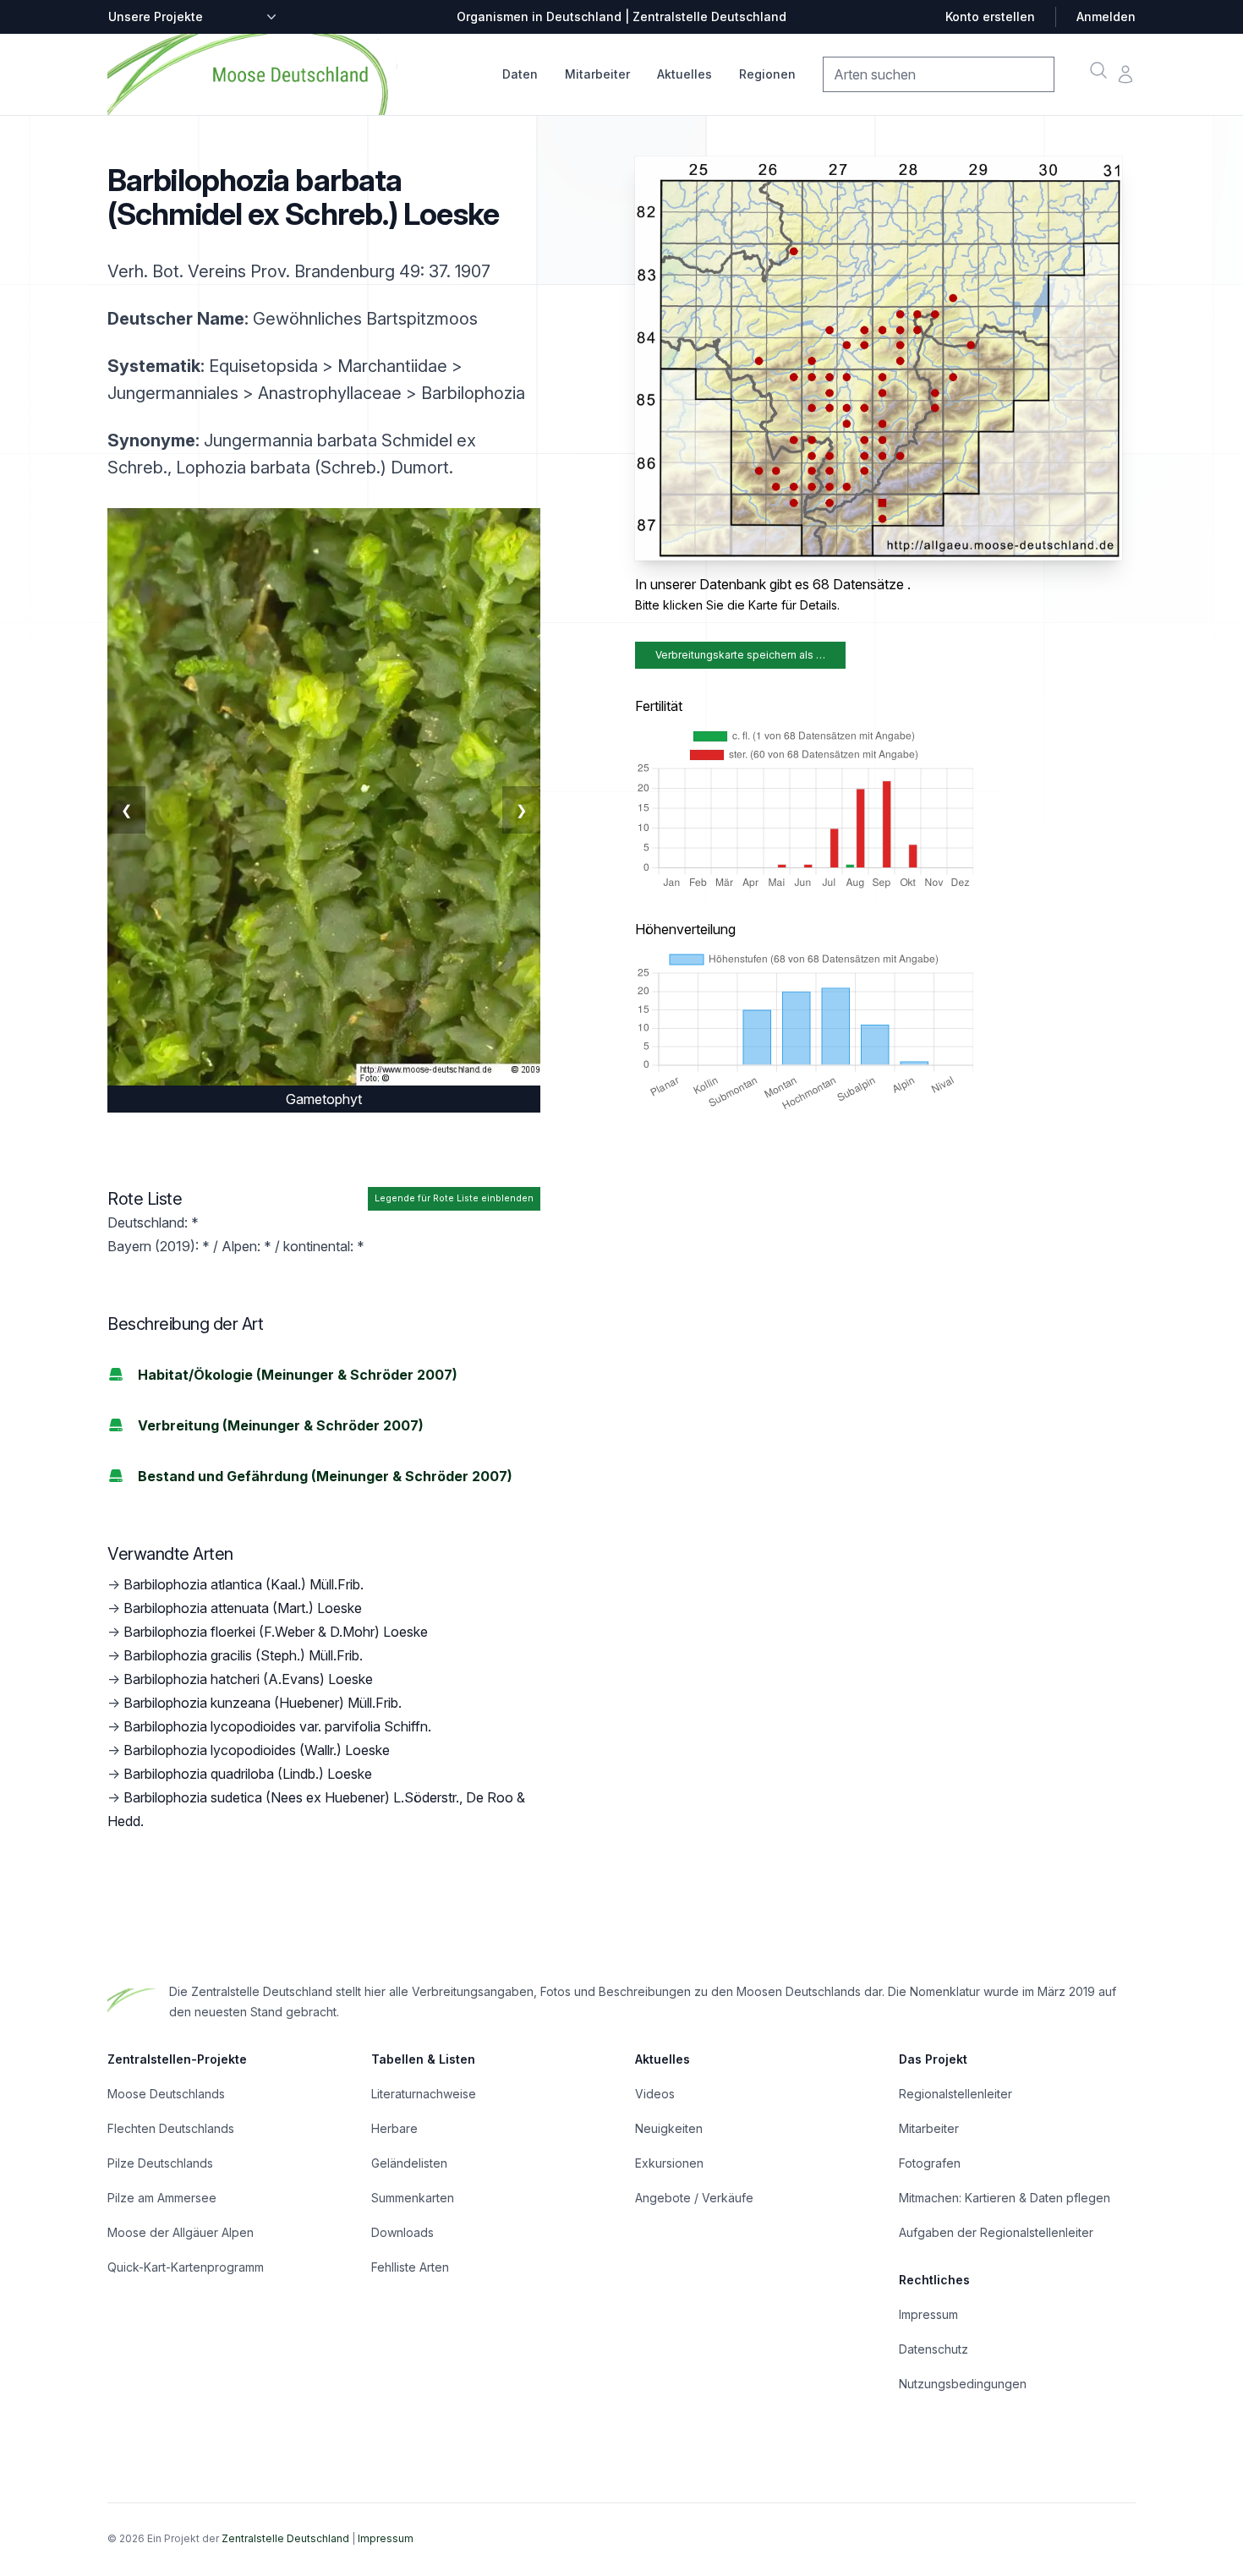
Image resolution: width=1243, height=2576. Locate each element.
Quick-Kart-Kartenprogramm (186, 2267)
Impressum (928, 2314)
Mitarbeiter (597, 74)
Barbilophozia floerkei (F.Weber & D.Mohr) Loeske (276, 1632)
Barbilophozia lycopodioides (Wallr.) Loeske (257, 1750)
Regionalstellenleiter (956, 2094)
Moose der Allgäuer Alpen (181, 2232)
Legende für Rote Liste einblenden (454, 1198)
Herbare (394, 2128)
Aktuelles (684, 74)
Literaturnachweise (424, 2094)
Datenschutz (934, 2349)
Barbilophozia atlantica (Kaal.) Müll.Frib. (244, 1584)
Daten (520, 74)
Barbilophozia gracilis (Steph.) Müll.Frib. (243, 1655)
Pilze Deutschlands (160, 2163)
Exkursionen (669, 2163)
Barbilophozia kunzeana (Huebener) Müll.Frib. (263, 1703)
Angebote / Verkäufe (694, 2198)
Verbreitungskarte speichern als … (740, 655)
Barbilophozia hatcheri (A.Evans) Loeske (248, 1679)
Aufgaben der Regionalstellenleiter (996, 2232)
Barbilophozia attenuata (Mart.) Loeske (243, 1608)
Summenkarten (413, 2198)
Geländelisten (409, 2163)
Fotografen (930, 2163)
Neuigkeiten (669, 2128)
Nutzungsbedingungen (963, 2384)
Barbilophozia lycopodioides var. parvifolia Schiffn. (277, 1726)
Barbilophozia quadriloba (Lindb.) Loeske (248, 1774)
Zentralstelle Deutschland (285, 2538)
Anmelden (1106, 16)
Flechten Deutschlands (171, 2128)
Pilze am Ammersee (162, 2198)
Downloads (402, 2232)
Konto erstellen (990, 16)
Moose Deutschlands (166, 2094)
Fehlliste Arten (410, 2267)
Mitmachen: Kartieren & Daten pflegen (1005, 2198)
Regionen (767, 74)
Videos (655, 2094)
